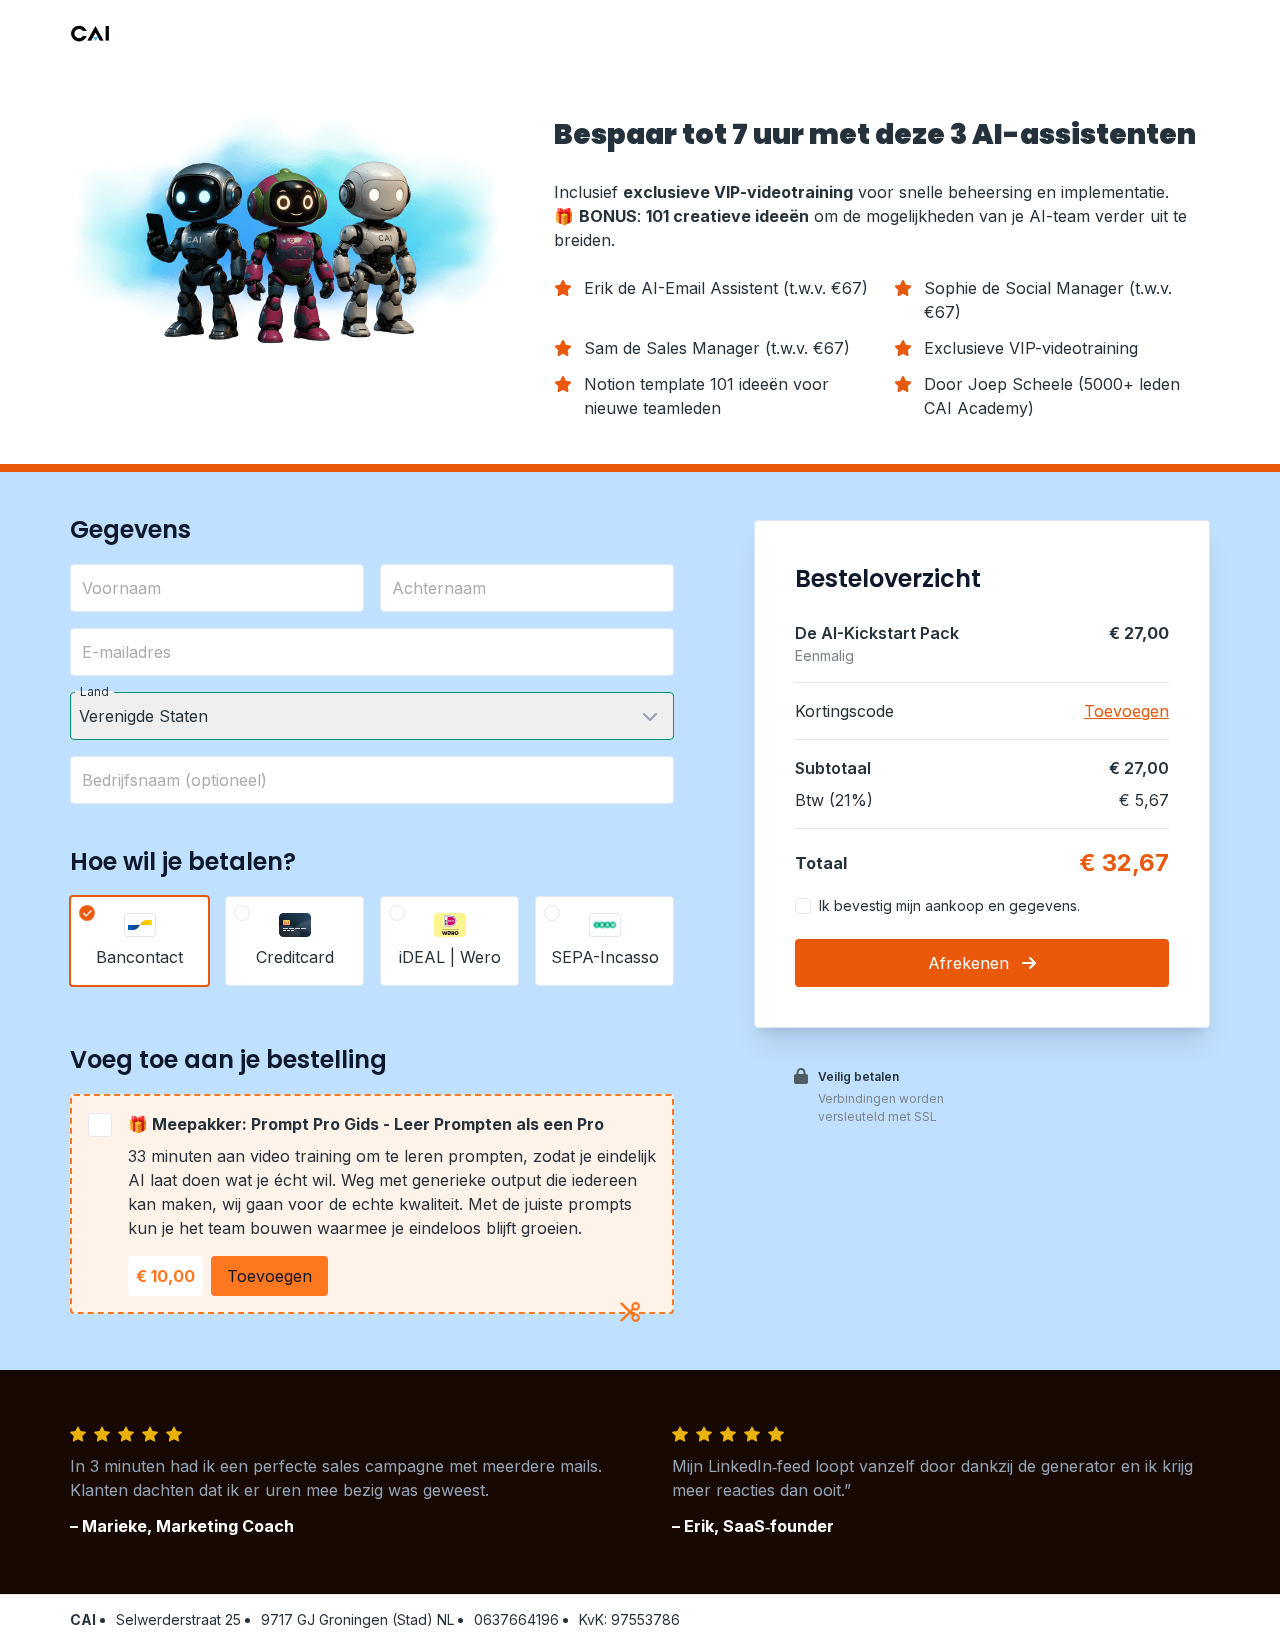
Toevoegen (269, 1276)
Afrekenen (971, 963)
